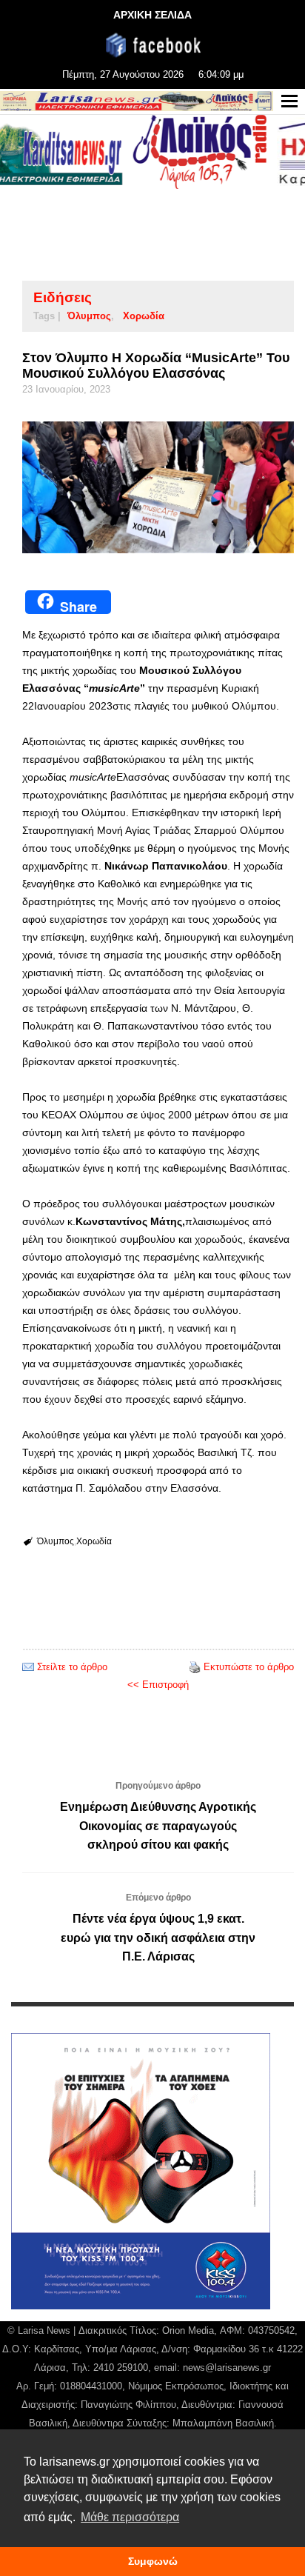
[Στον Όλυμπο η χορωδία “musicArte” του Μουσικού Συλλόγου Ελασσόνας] (158, 487)
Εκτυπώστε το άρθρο (249, 1667)
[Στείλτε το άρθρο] (28, 1667)
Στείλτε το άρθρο (72, 1667)
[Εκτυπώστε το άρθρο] (195, 1667)
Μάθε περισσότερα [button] (130, 2517)
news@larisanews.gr (227, 2368)
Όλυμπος (89, 316)
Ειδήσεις (63, 297)
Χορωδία (144, 316)
